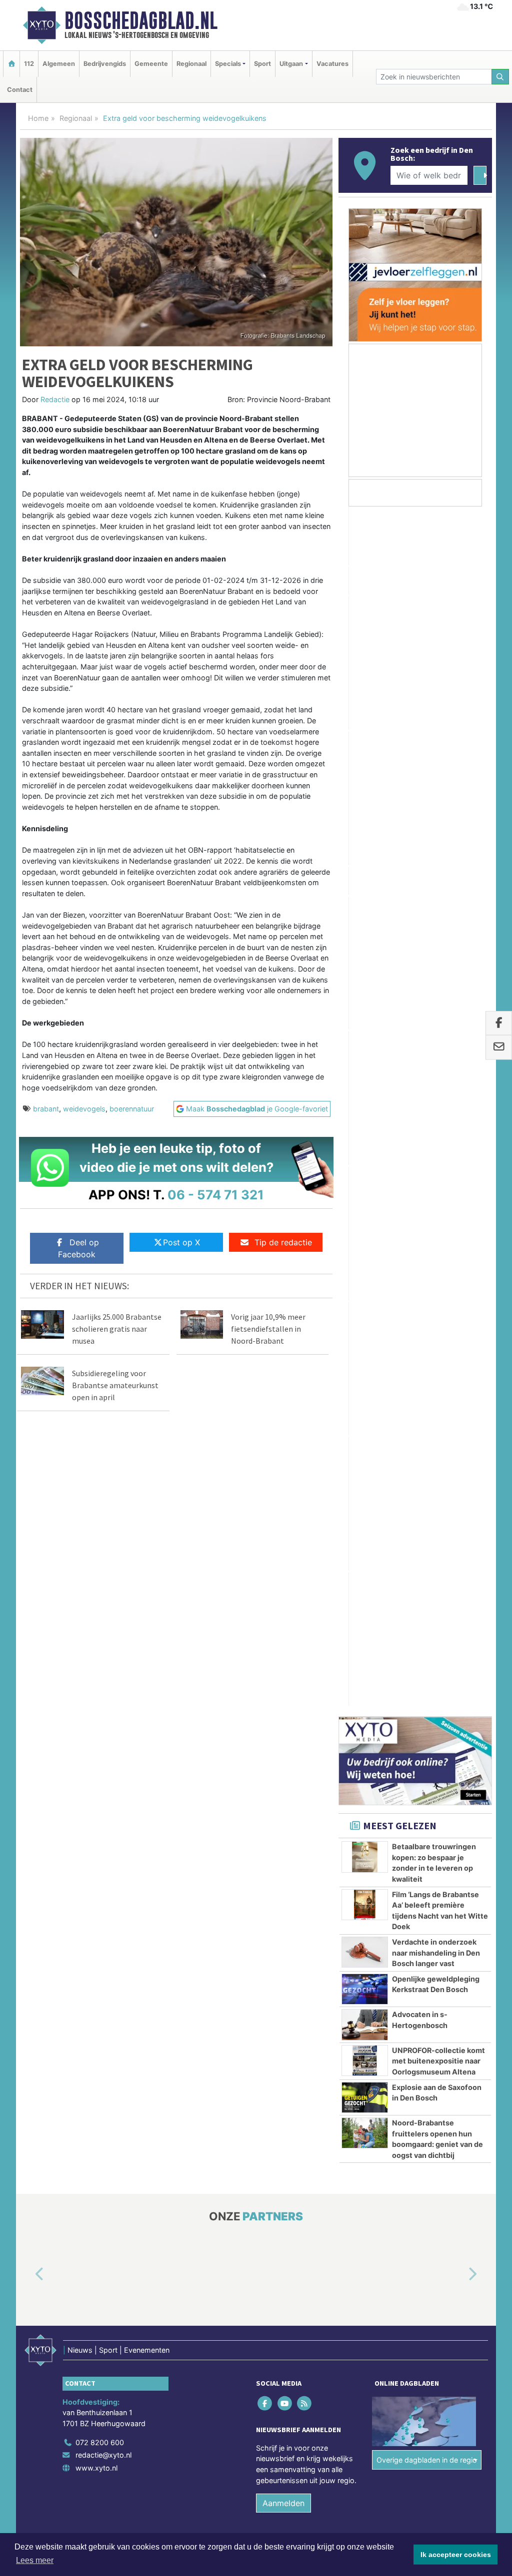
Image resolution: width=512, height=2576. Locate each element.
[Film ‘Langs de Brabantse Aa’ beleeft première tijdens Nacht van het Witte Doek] (365, 920)
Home (38, 118)
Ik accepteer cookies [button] (456, 2555)
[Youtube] (285, 1652)
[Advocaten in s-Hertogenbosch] (365, 1040)
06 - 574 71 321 (216, 1195)
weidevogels (84, 1109)
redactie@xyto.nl (103, 1704)
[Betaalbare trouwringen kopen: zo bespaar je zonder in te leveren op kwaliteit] (365, 872)
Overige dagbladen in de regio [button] (427, 1709)
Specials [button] (228, 64)
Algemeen (59, 64)
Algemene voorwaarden (343, 1812)
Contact (20, 90)
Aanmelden (283, 1752)
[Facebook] (266, 1652)
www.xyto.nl (96, 1717)
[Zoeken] (500, 77)
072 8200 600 (100, 1691)
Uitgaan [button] (291, 64)
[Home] (11, 64)
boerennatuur (132, 1109)
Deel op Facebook (78, 1248)
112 (29, 64)
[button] (28, 1524)
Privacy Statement (453, 1812)
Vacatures (332, 64)
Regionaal (191, 64)
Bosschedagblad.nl (141, 20)
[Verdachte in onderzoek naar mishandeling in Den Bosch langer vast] (365, 968)
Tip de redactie (283, 1242)
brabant (46, 1109)
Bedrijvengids (105, 64)
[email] (499, 1047)
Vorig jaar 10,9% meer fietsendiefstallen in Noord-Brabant (268, 1329)
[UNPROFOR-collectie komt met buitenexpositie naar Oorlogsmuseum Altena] (365, 1076)
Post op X (181, 1242)
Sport (262, 64)
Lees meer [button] (35, 2560)
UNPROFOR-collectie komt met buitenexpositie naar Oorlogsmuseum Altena (438, 1076)
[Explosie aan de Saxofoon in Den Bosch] (365, 1112)
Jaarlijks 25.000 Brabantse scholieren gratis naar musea (117, 1329)
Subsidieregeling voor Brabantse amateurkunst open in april (115, 1385)
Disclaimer (402, 1812)
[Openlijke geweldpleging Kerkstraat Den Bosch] (365, 1005)
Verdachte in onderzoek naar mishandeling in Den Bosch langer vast (436, 968)
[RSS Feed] (305, 1652)
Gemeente (151, 64)
